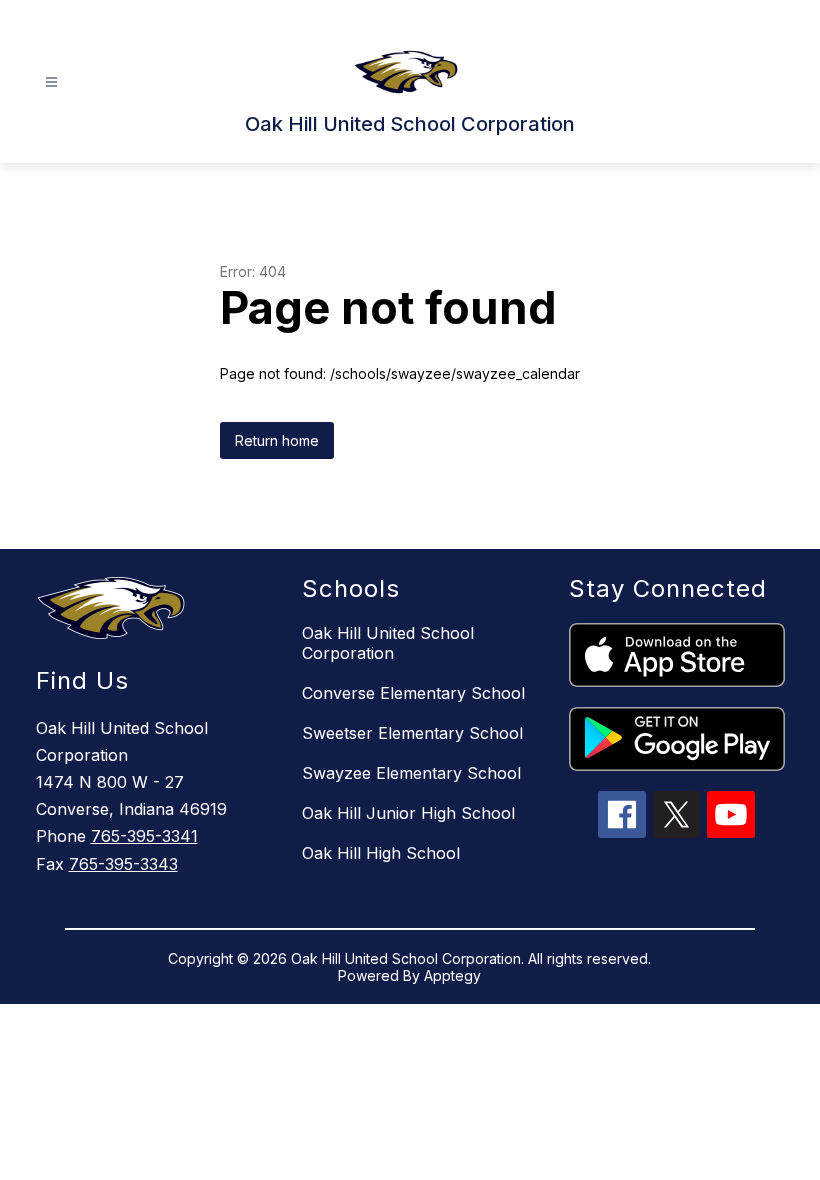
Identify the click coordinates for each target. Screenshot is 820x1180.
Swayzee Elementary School (411, 773)
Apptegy (452, 975)
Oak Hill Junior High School (408, 813)
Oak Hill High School (381, 853)
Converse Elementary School (413, 693)
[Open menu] (51, 82)
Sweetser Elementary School (412, 733)
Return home (277, 440)
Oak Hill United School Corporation (388, 643)
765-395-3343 (123, 864)
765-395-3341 (144, 836)
